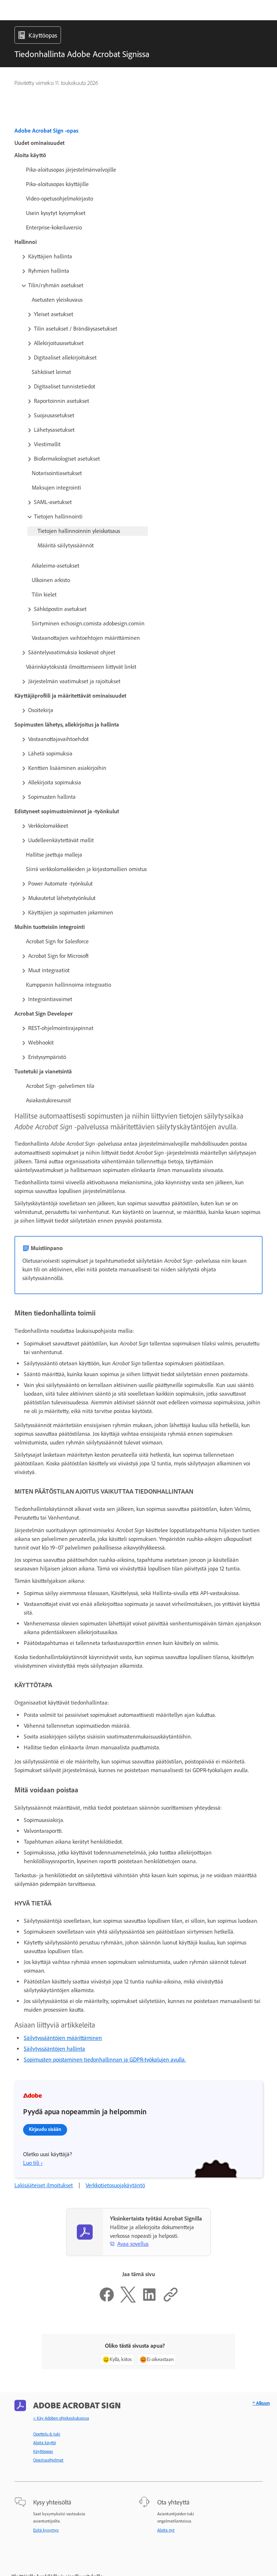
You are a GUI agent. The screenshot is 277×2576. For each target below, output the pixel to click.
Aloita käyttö (45, 2443)
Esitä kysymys (46, 2530)
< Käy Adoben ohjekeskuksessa (61, 2418)
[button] (136, 257)
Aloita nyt (166, 2530)
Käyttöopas (43, 2451)
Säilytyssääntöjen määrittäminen (63, 2038)
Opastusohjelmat (48, 2460)
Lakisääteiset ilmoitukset (44, 2185)
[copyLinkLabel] (171, 2301)
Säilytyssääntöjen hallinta (54, 2049)
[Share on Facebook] (107, 2301)
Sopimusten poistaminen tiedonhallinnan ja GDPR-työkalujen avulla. (105, 2060)
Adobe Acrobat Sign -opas (46, 131)
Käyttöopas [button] (43, 35)
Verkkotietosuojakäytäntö (115, 2185)
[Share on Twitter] (128, 2301)
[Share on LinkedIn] (149, 2301)
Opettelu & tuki (47, 2434)
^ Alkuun (261, 2403)
